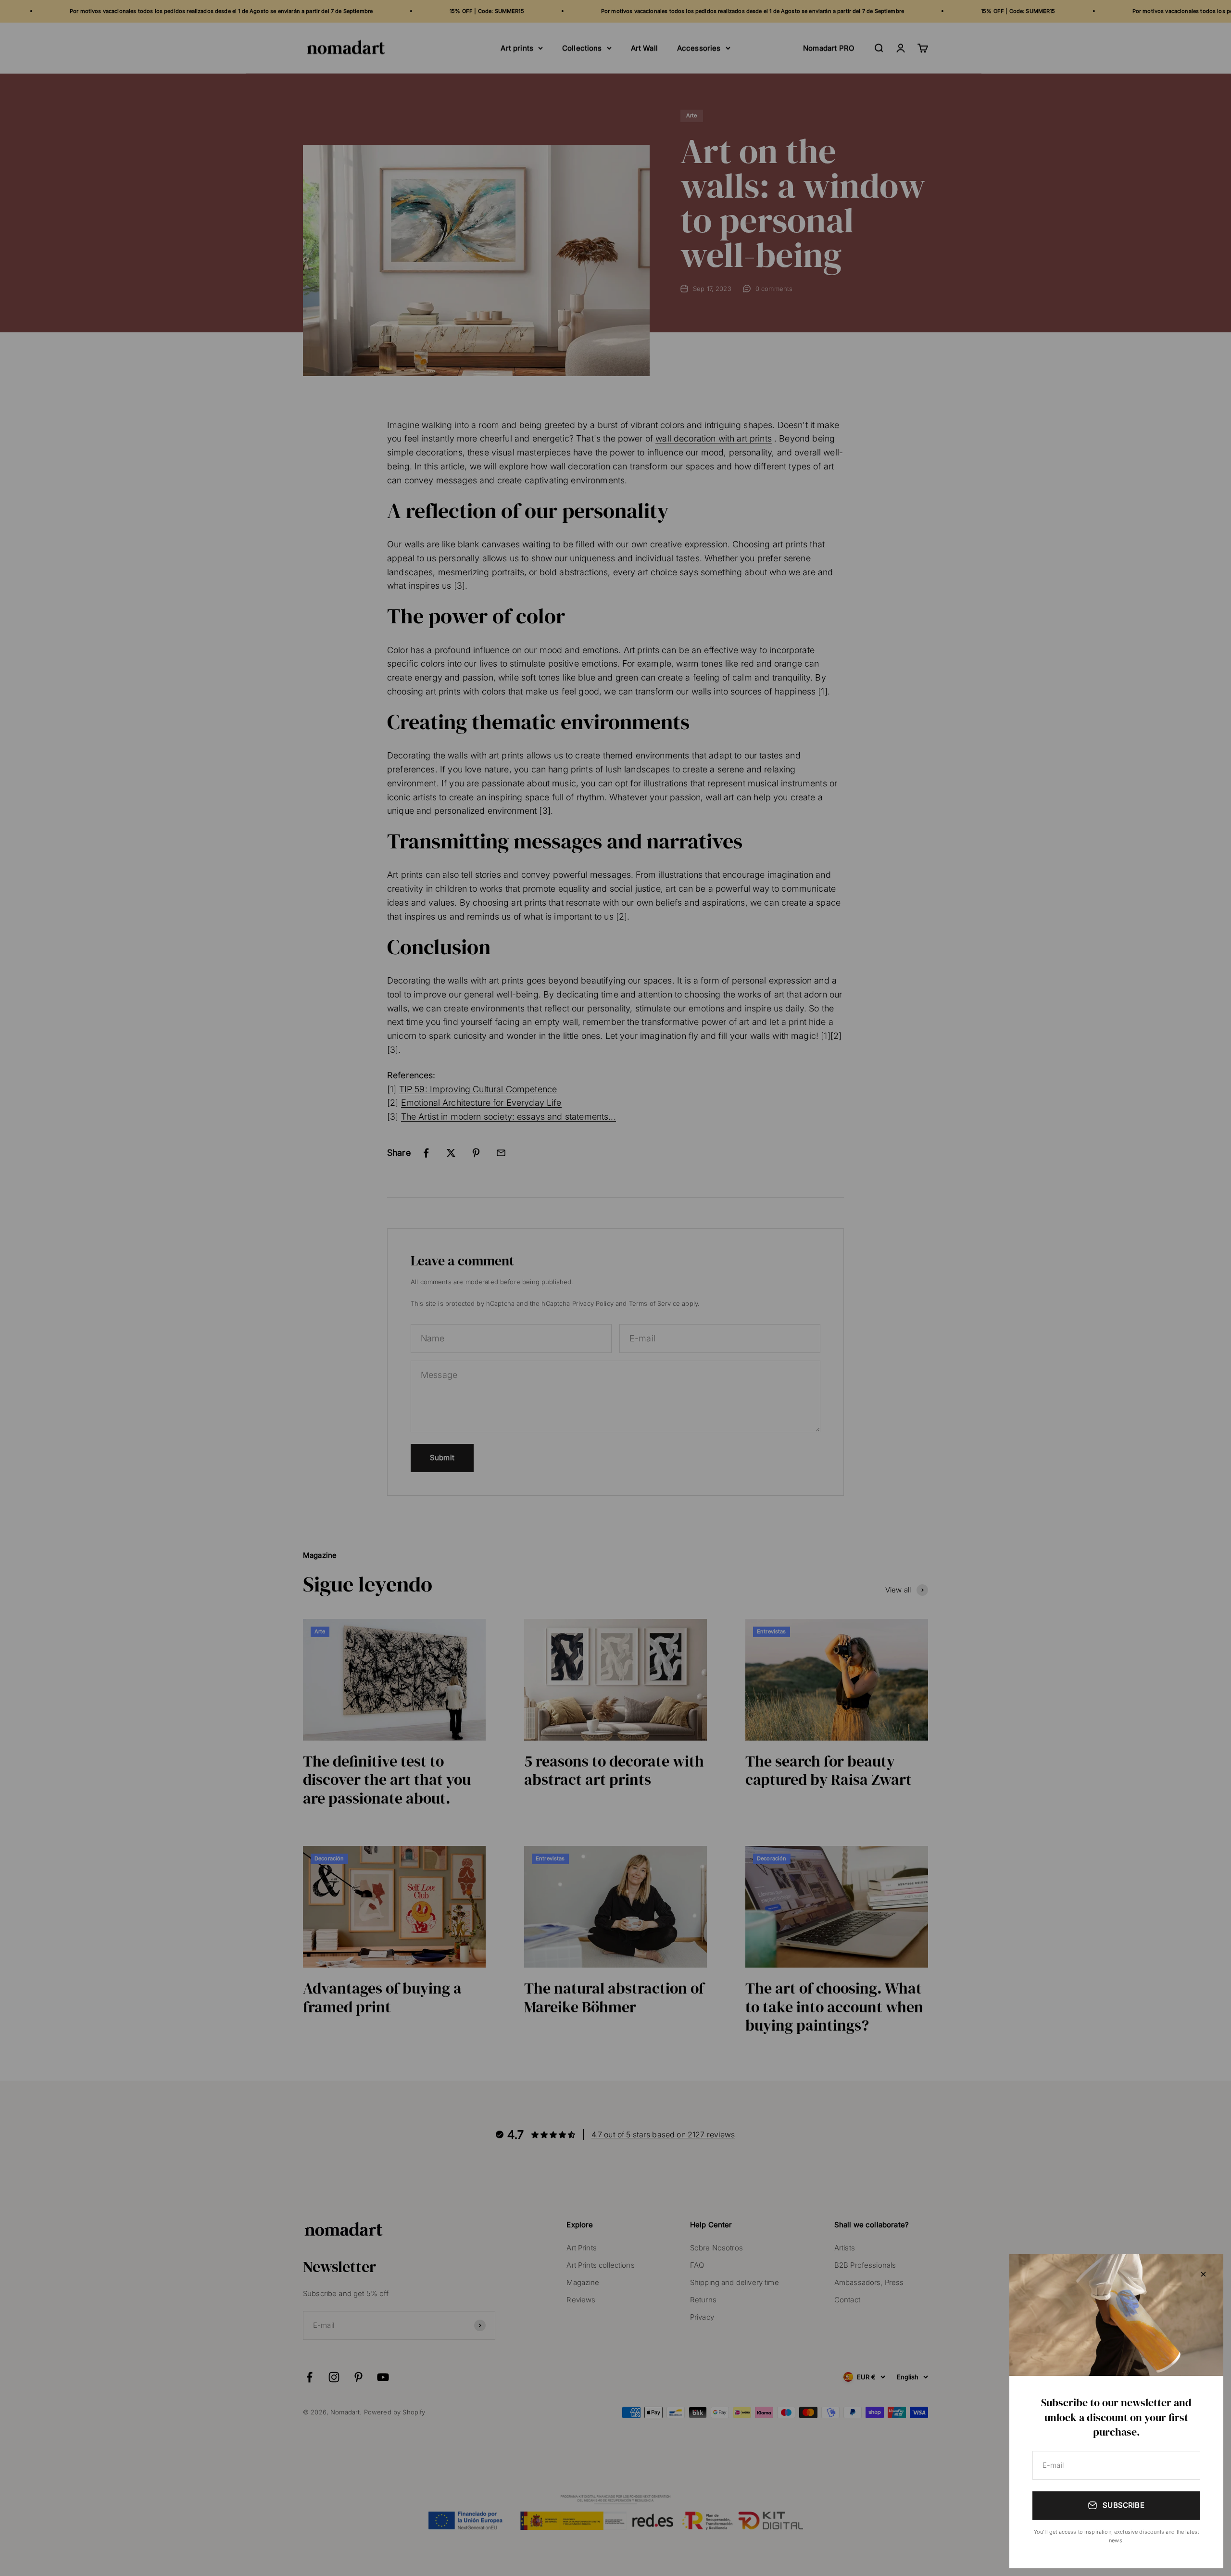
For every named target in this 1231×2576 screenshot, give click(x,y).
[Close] (1203, 2274)
